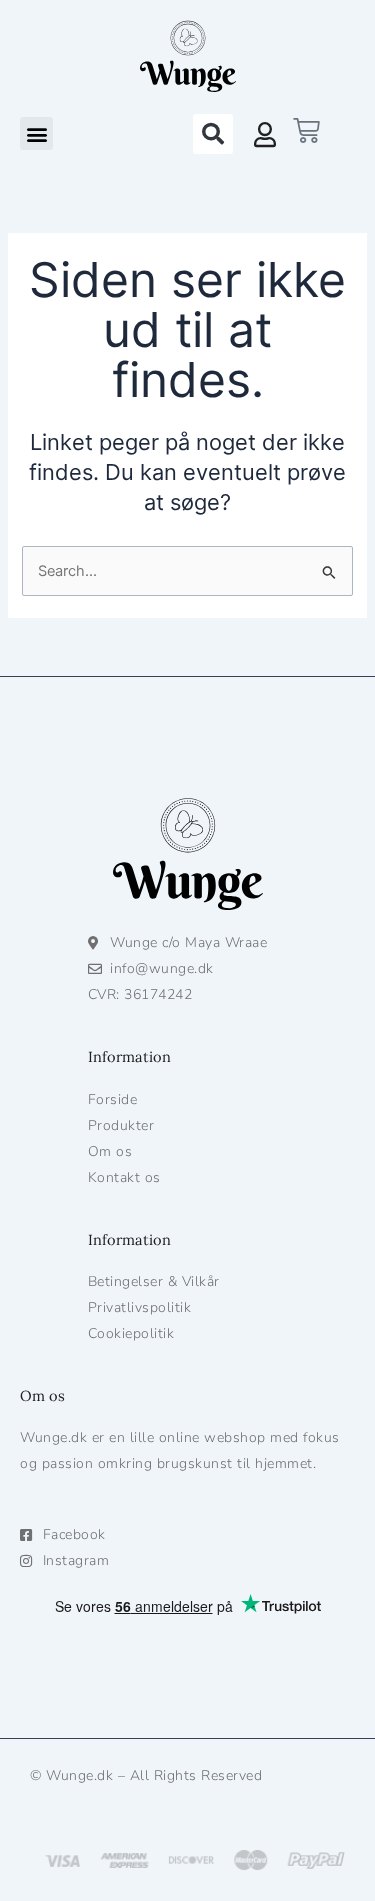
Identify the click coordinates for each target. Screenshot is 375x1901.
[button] (36, 133)
